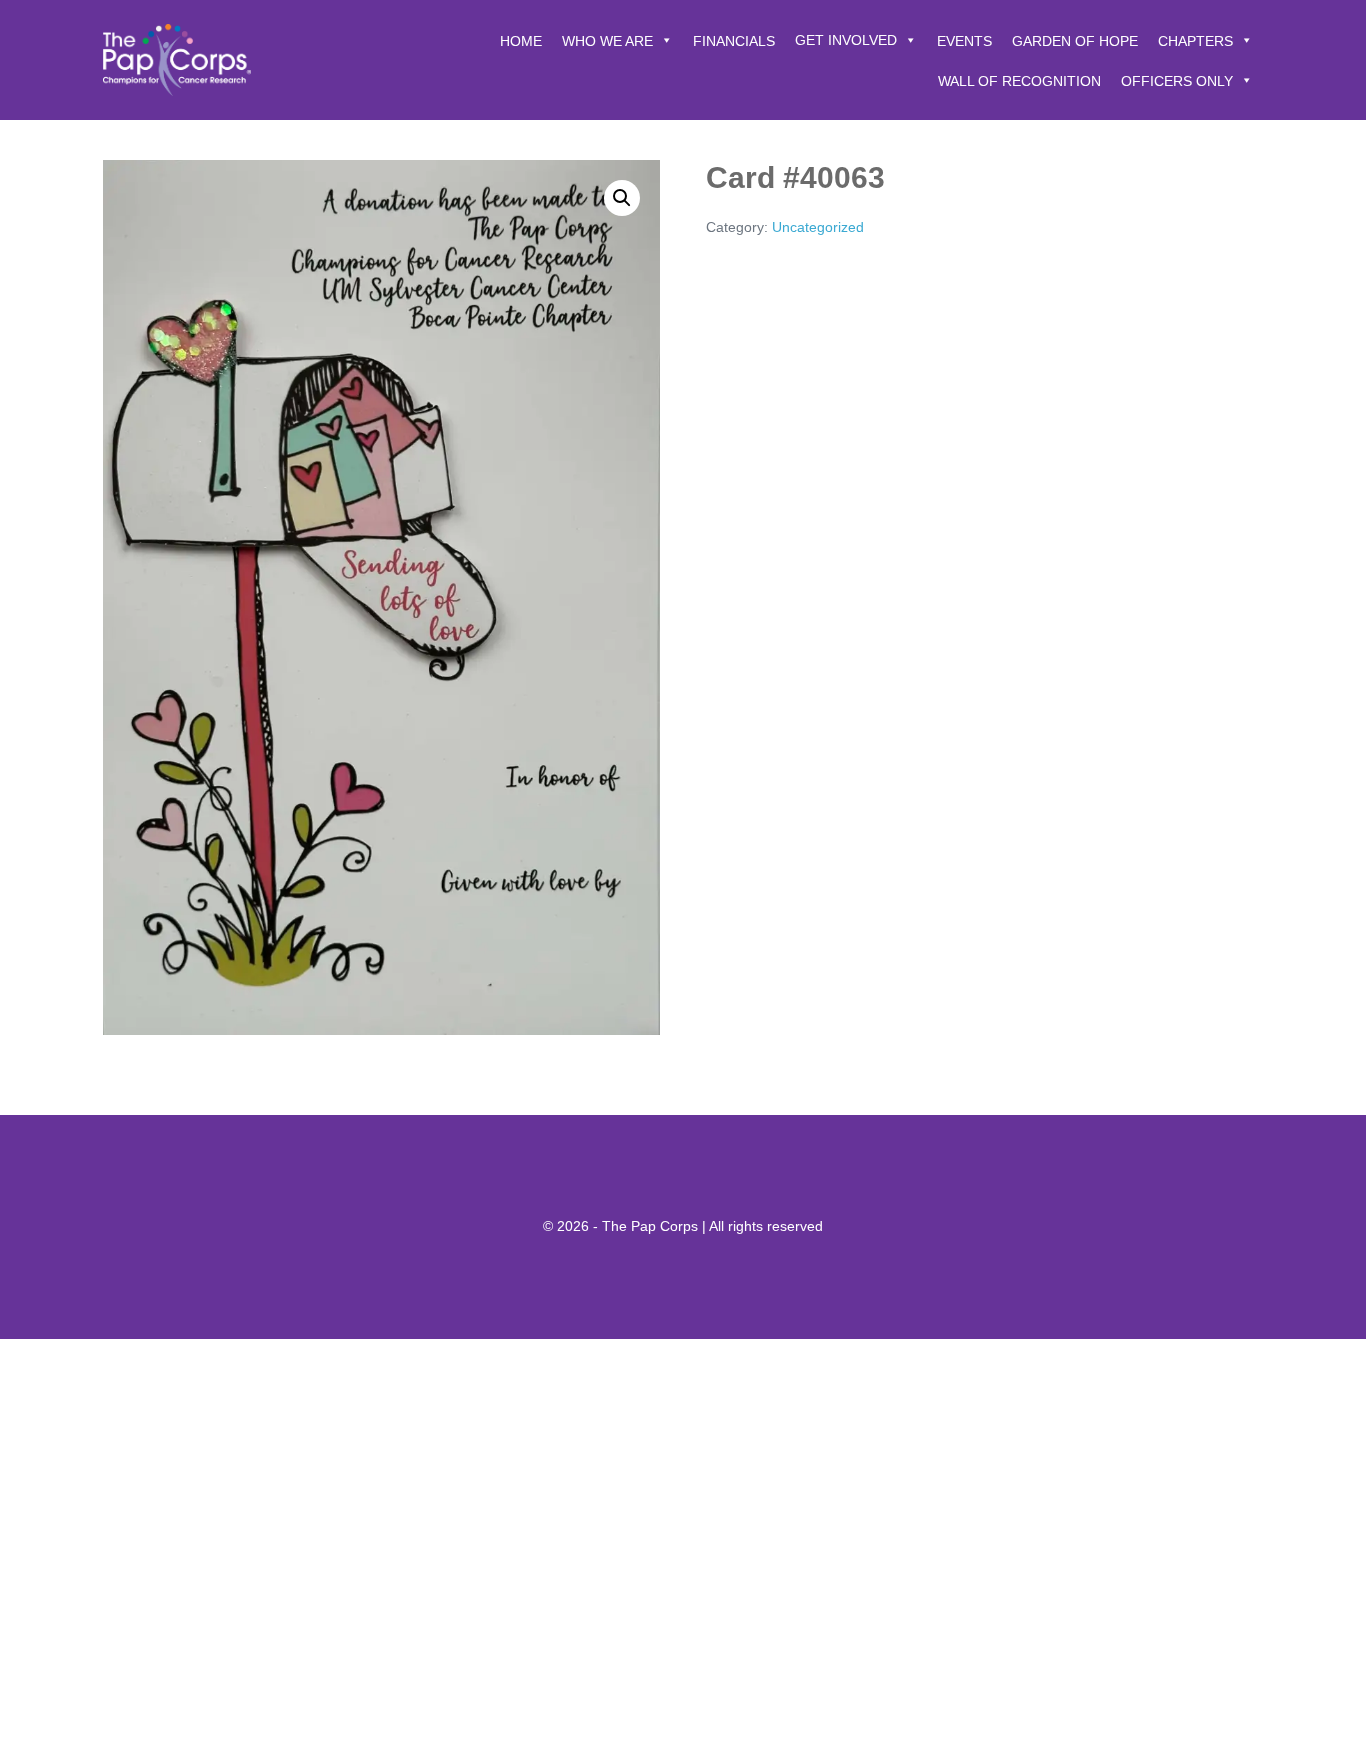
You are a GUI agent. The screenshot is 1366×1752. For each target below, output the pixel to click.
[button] (622, 198)
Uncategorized (818, 227)
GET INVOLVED (846, 40)
